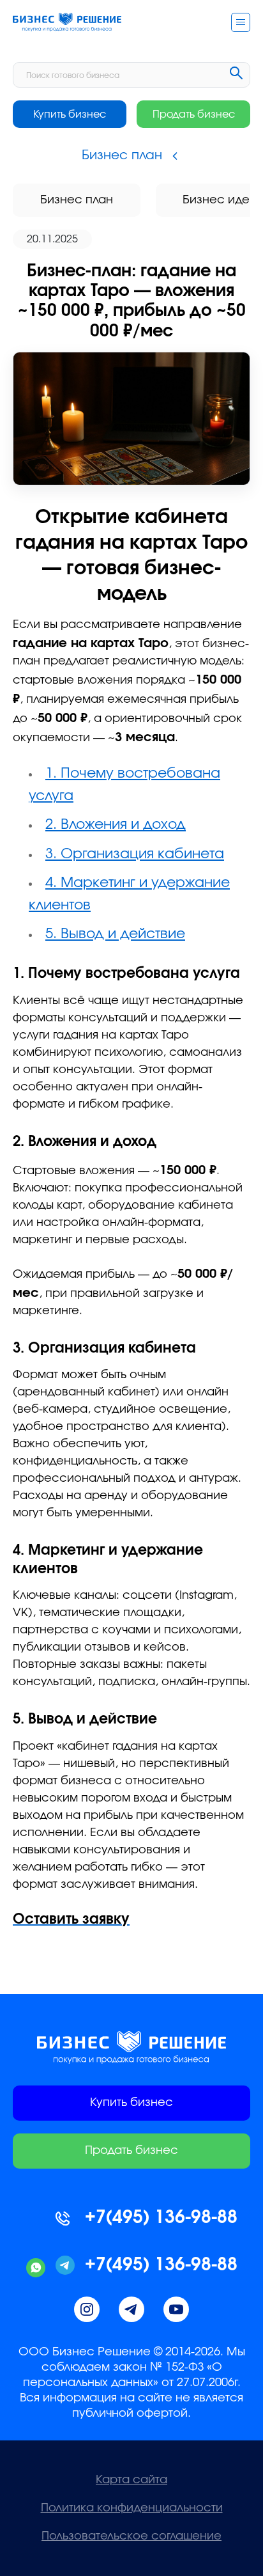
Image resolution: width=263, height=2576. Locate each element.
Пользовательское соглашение (131, 2536)
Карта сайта (131, 2480)
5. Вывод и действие (115, 934)
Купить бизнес (70, 114)
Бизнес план (77, 200)
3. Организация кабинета (135, 854)
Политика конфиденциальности (132, 2508)
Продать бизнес (194, 114)
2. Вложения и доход (116, 824)
